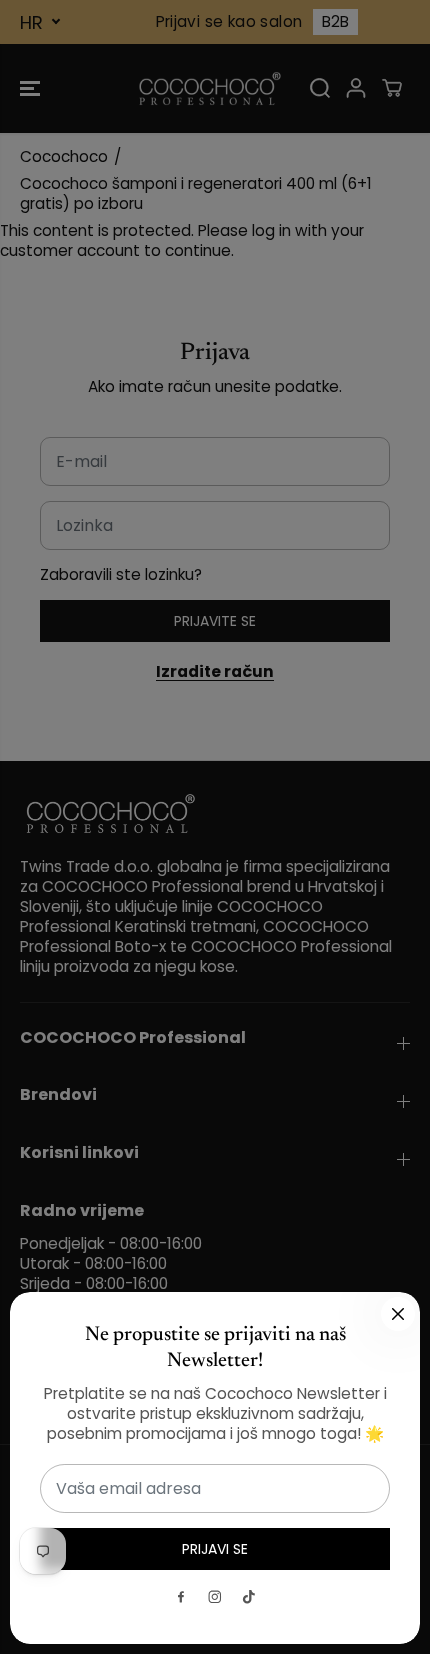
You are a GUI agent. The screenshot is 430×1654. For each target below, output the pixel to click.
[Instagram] (215, 1597)
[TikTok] (249, 1597)
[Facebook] (181, 1597)
